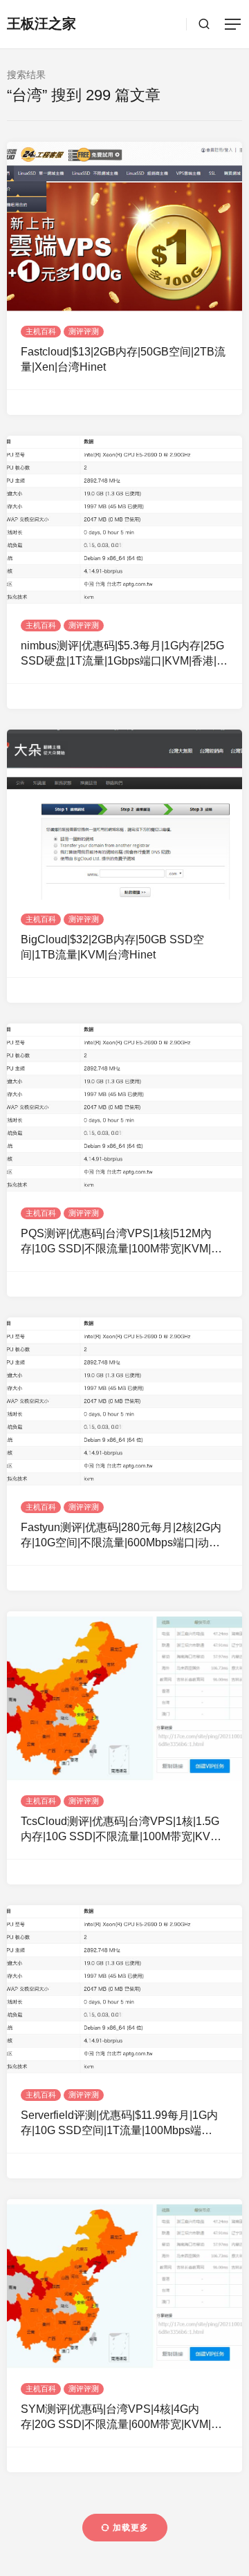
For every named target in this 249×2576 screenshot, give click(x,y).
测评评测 (84, 331)
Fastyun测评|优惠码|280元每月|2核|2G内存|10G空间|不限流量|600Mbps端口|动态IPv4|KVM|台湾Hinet (121, 1536)
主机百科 (41, 331)
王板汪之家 (41, 24)
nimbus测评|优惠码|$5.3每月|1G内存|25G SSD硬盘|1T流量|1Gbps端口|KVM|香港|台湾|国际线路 (124, 655)
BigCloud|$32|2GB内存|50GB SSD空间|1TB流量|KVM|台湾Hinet (112, 947)
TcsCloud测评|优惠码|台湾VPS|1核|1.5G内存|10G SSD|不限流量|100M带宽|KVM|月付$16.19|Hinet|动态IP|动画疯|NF (121, 1830)
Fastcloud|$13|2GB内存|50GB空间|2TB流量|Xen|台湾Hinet (123, 359)
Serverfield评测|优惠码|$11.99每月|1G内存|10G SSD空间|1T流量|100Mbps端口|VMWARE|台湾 (119, 2124)
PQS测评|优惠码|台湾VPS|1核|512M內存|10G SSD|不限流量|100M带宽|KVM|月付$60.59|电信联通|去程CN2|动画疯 (121, 1242)
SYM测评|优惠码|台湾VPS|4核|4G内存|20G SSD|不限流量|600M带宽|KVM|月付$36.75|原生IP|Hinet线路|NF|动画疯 (121, 2418)
